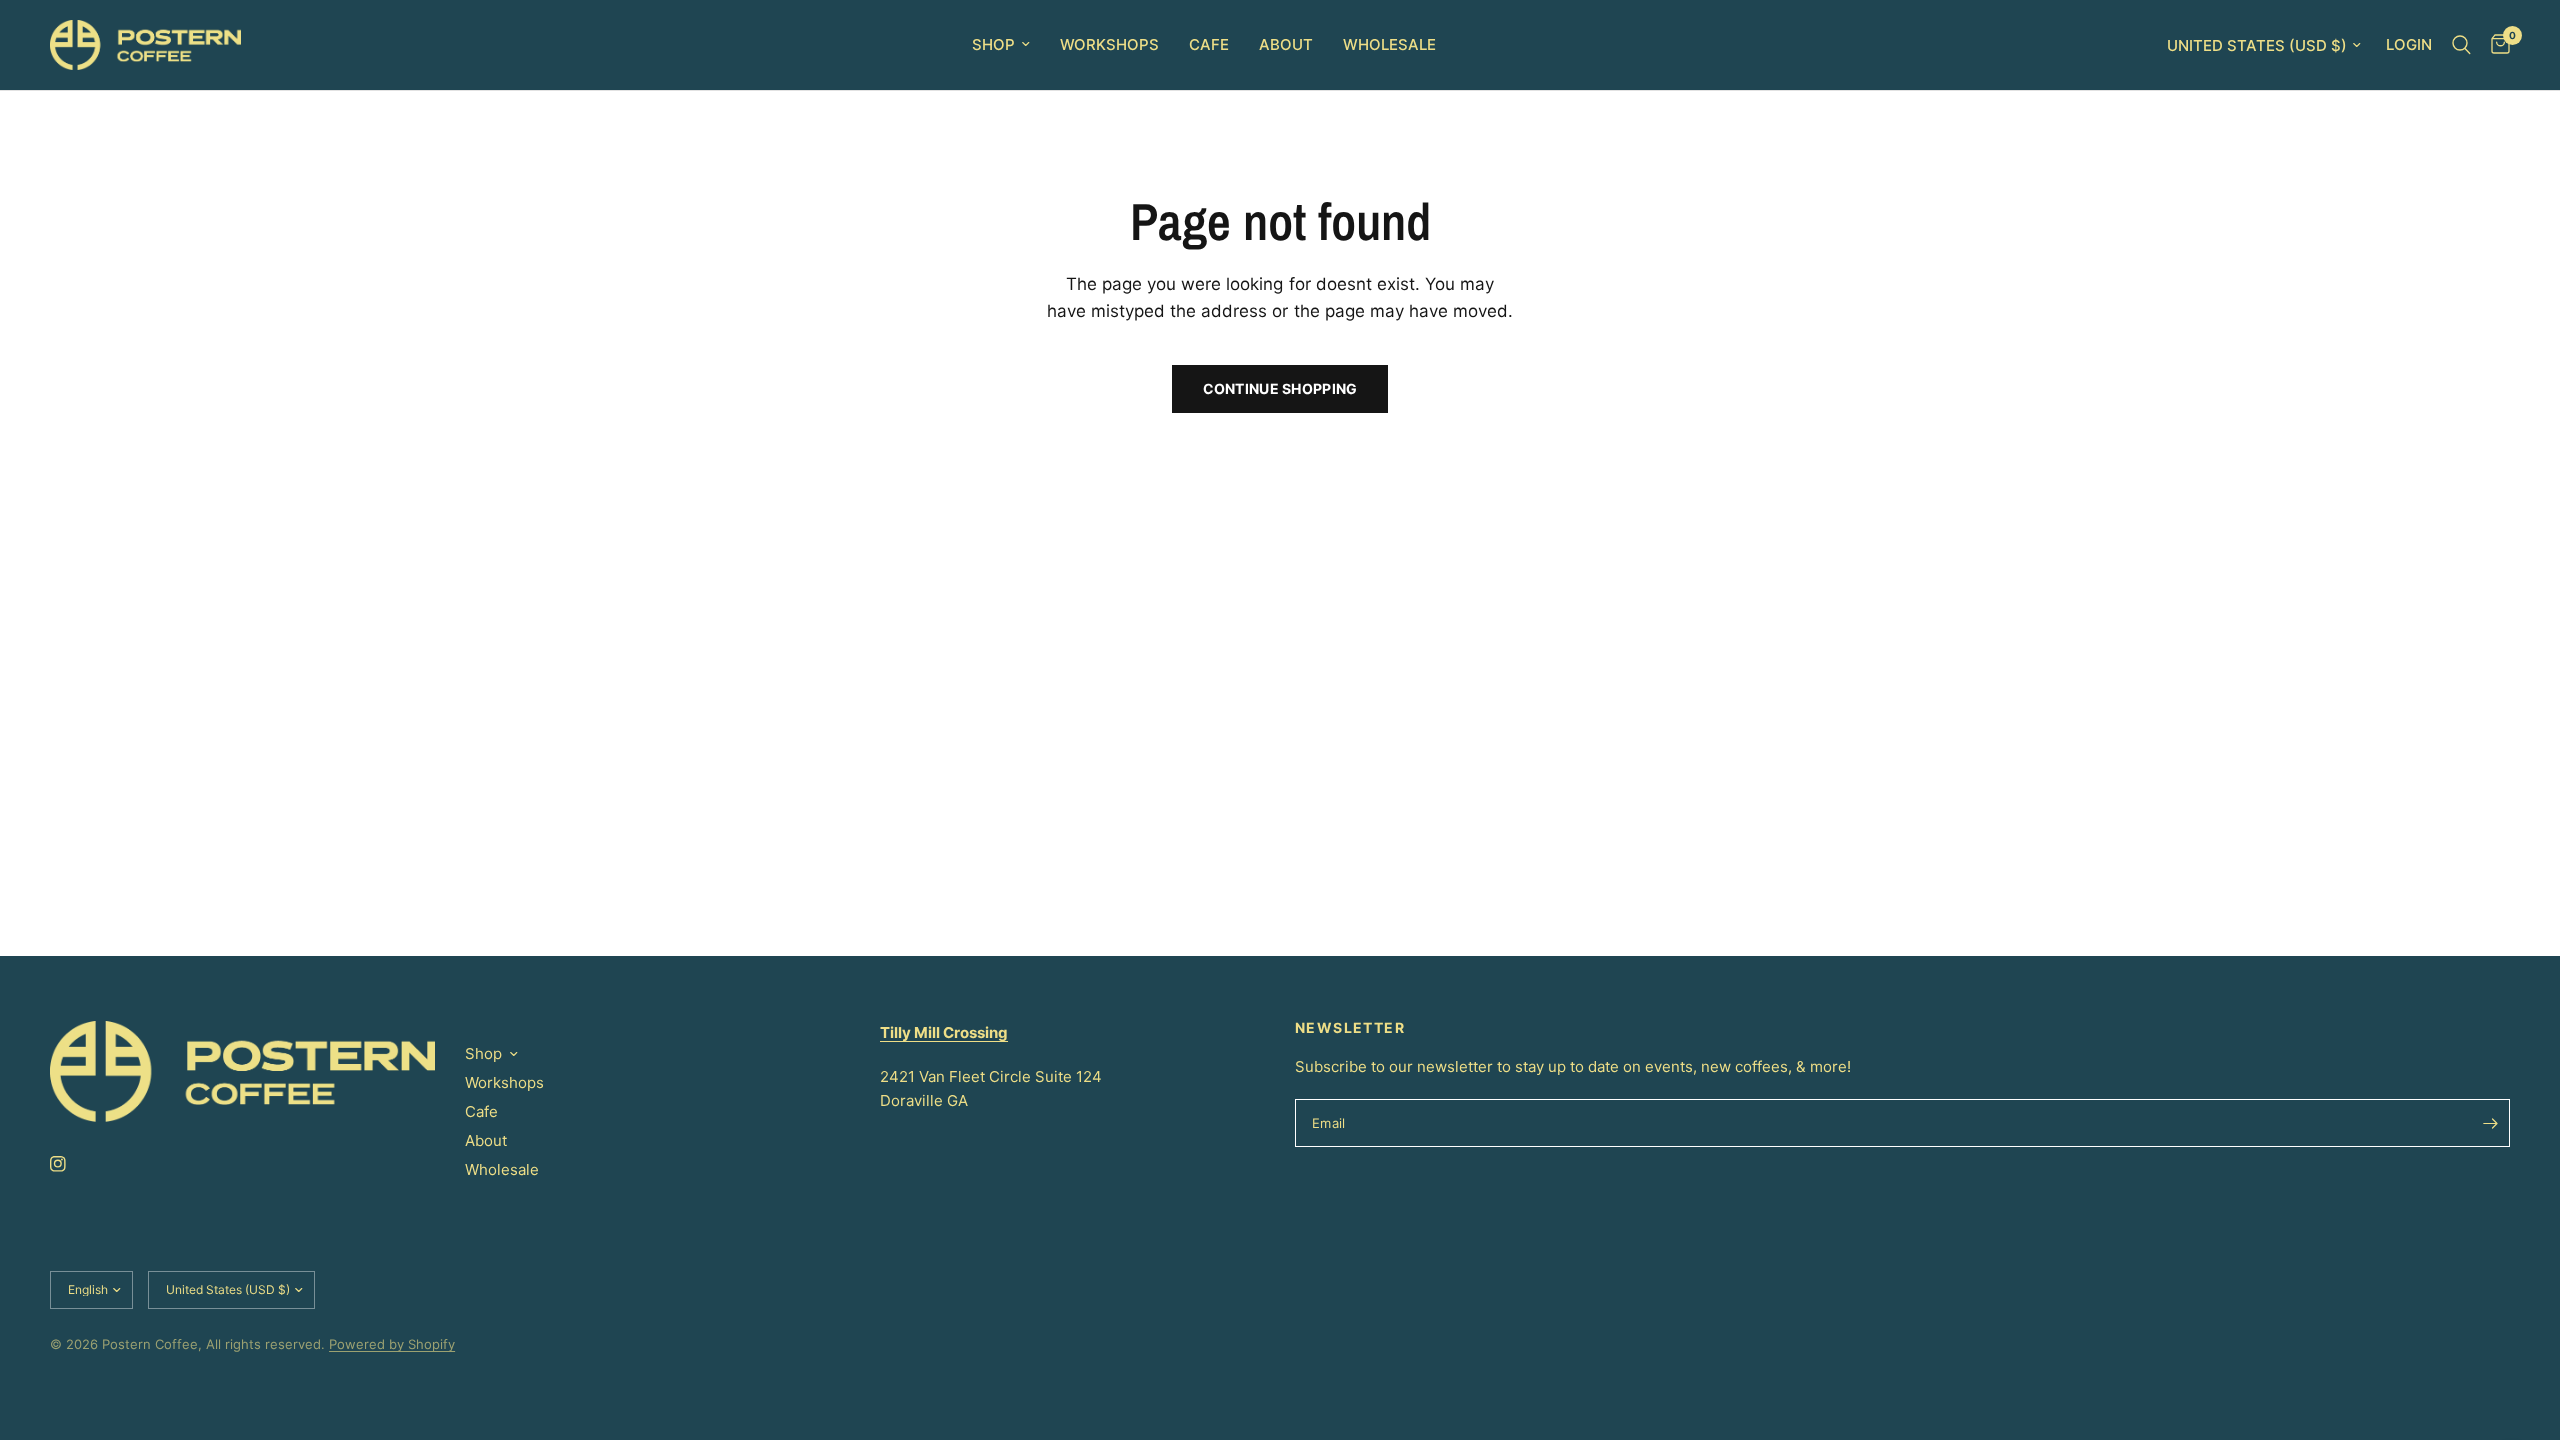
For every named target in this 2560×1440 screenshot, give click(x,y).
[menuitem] (1001, 45)
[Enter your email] (2490, 1123)
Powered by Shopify (392, 1344)
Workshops (1109, 44)
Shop (993, 44)
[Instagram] (72, 1164)
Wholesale (1389, 44)
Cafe (1209, 44)
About (1286, 44)
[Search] (2461, 45)
